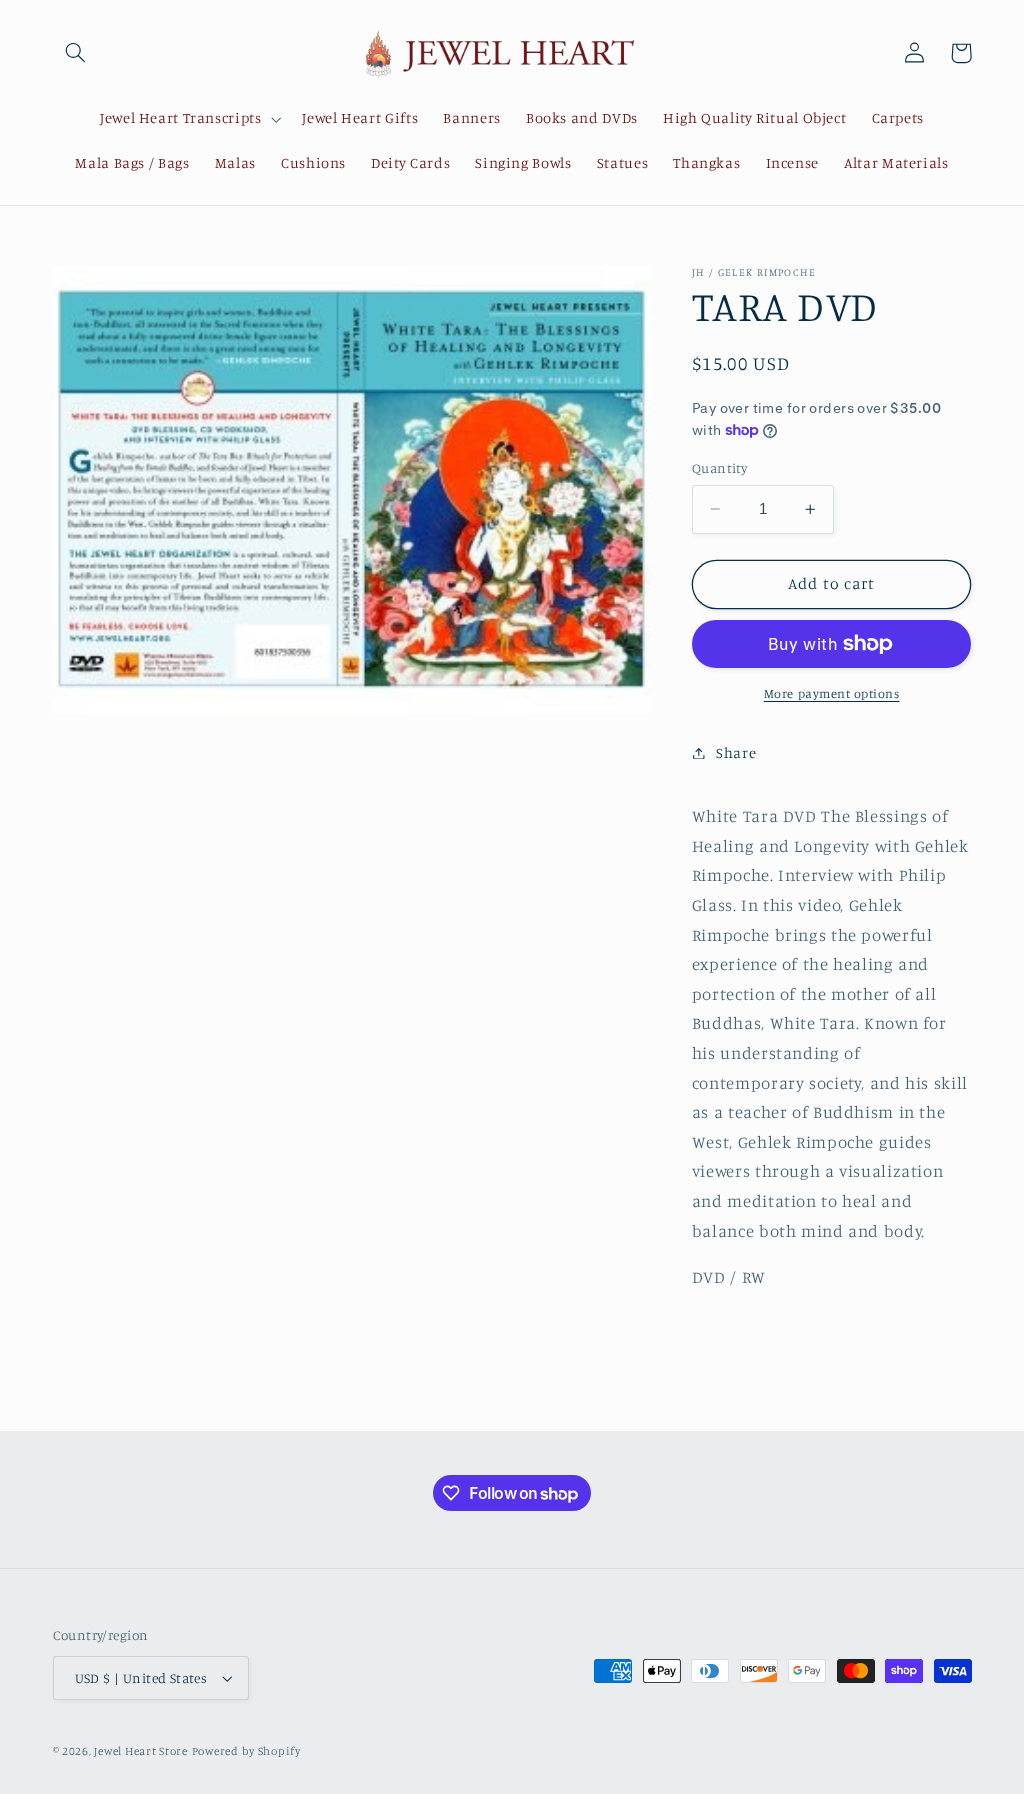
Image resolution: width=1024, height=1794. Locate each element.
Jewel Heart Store (141, 1751)
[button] (76, 53)
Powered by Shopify (246, 1751)
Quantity (719, 468)
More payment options (832, 693)
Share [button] (736, 752)
